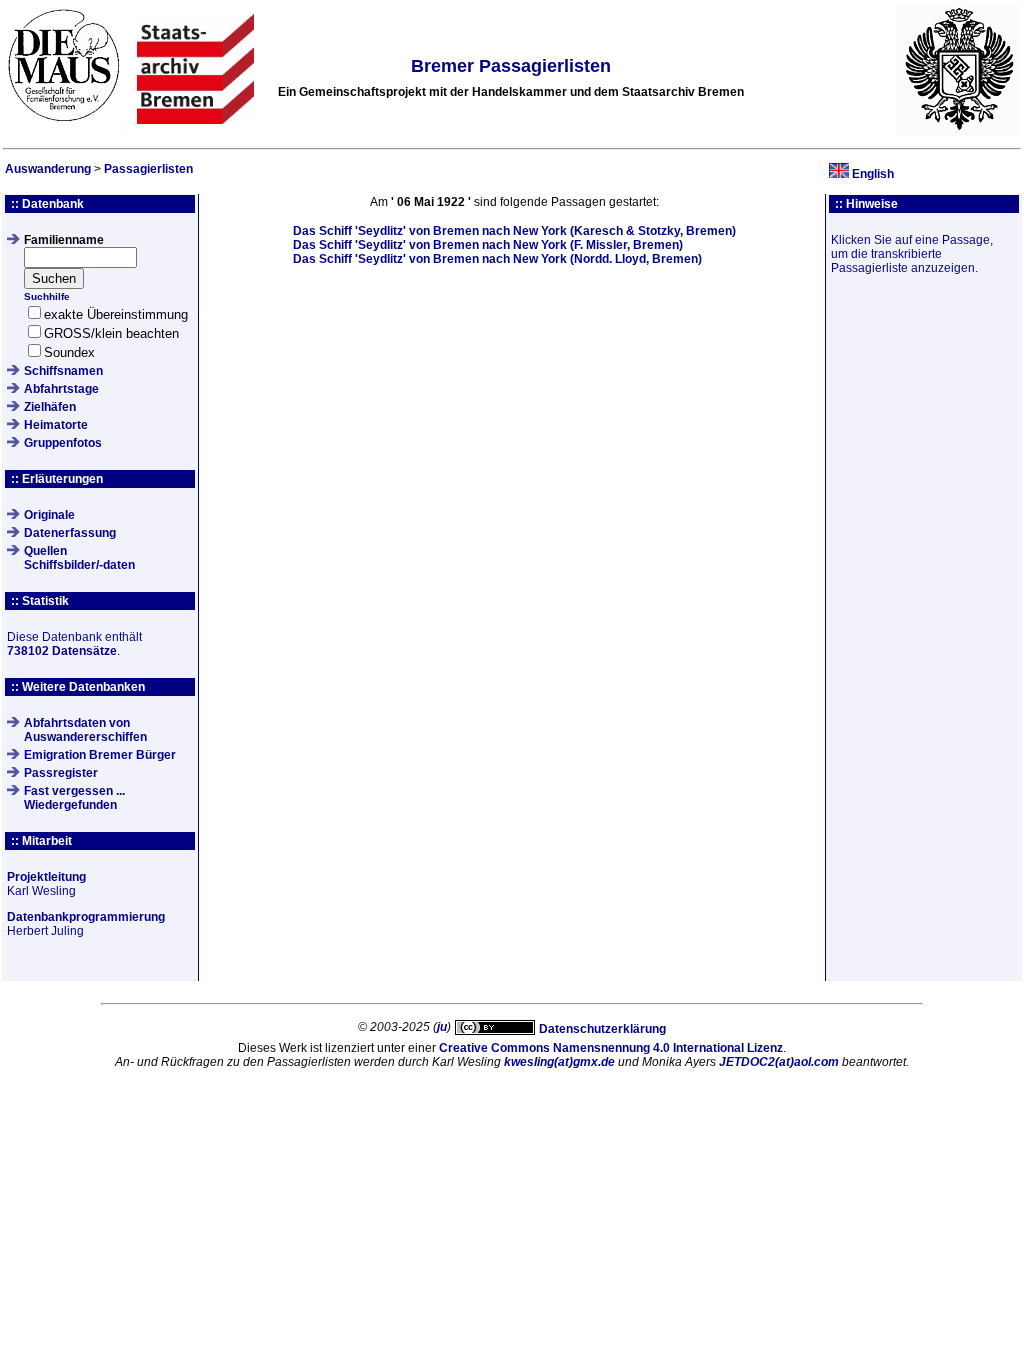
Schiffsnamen (63, 371)
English (873, 174)
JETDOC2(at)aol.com (779, 1062)
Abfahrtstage (61, 389)
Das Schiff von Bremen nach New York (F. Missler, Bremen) (488, 245)
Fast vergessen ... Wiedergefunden (74, 798)
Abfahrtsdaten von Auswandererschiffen (85, 730)
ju (442, 1027)
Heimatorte (56, 425)
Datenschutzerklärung (602, 1029)
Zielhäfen (50, 407)
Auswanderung (48, 169)
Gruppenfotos (63, 443)
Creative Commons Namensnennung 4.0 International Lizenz (611, 1048)
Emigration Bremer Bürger (100, 755)
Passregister (61, 773)
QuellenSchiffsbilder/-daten (79, 558)
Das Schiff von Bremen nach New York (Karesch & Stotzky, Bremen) (514, 231)
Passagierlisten (148, 169)
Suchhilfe (47, 296)
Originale (49, 515)
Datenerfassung (70, 533)
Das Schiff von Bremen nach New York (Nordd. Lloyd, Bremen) (497, 259)
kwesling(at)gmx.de (559, 1062)
